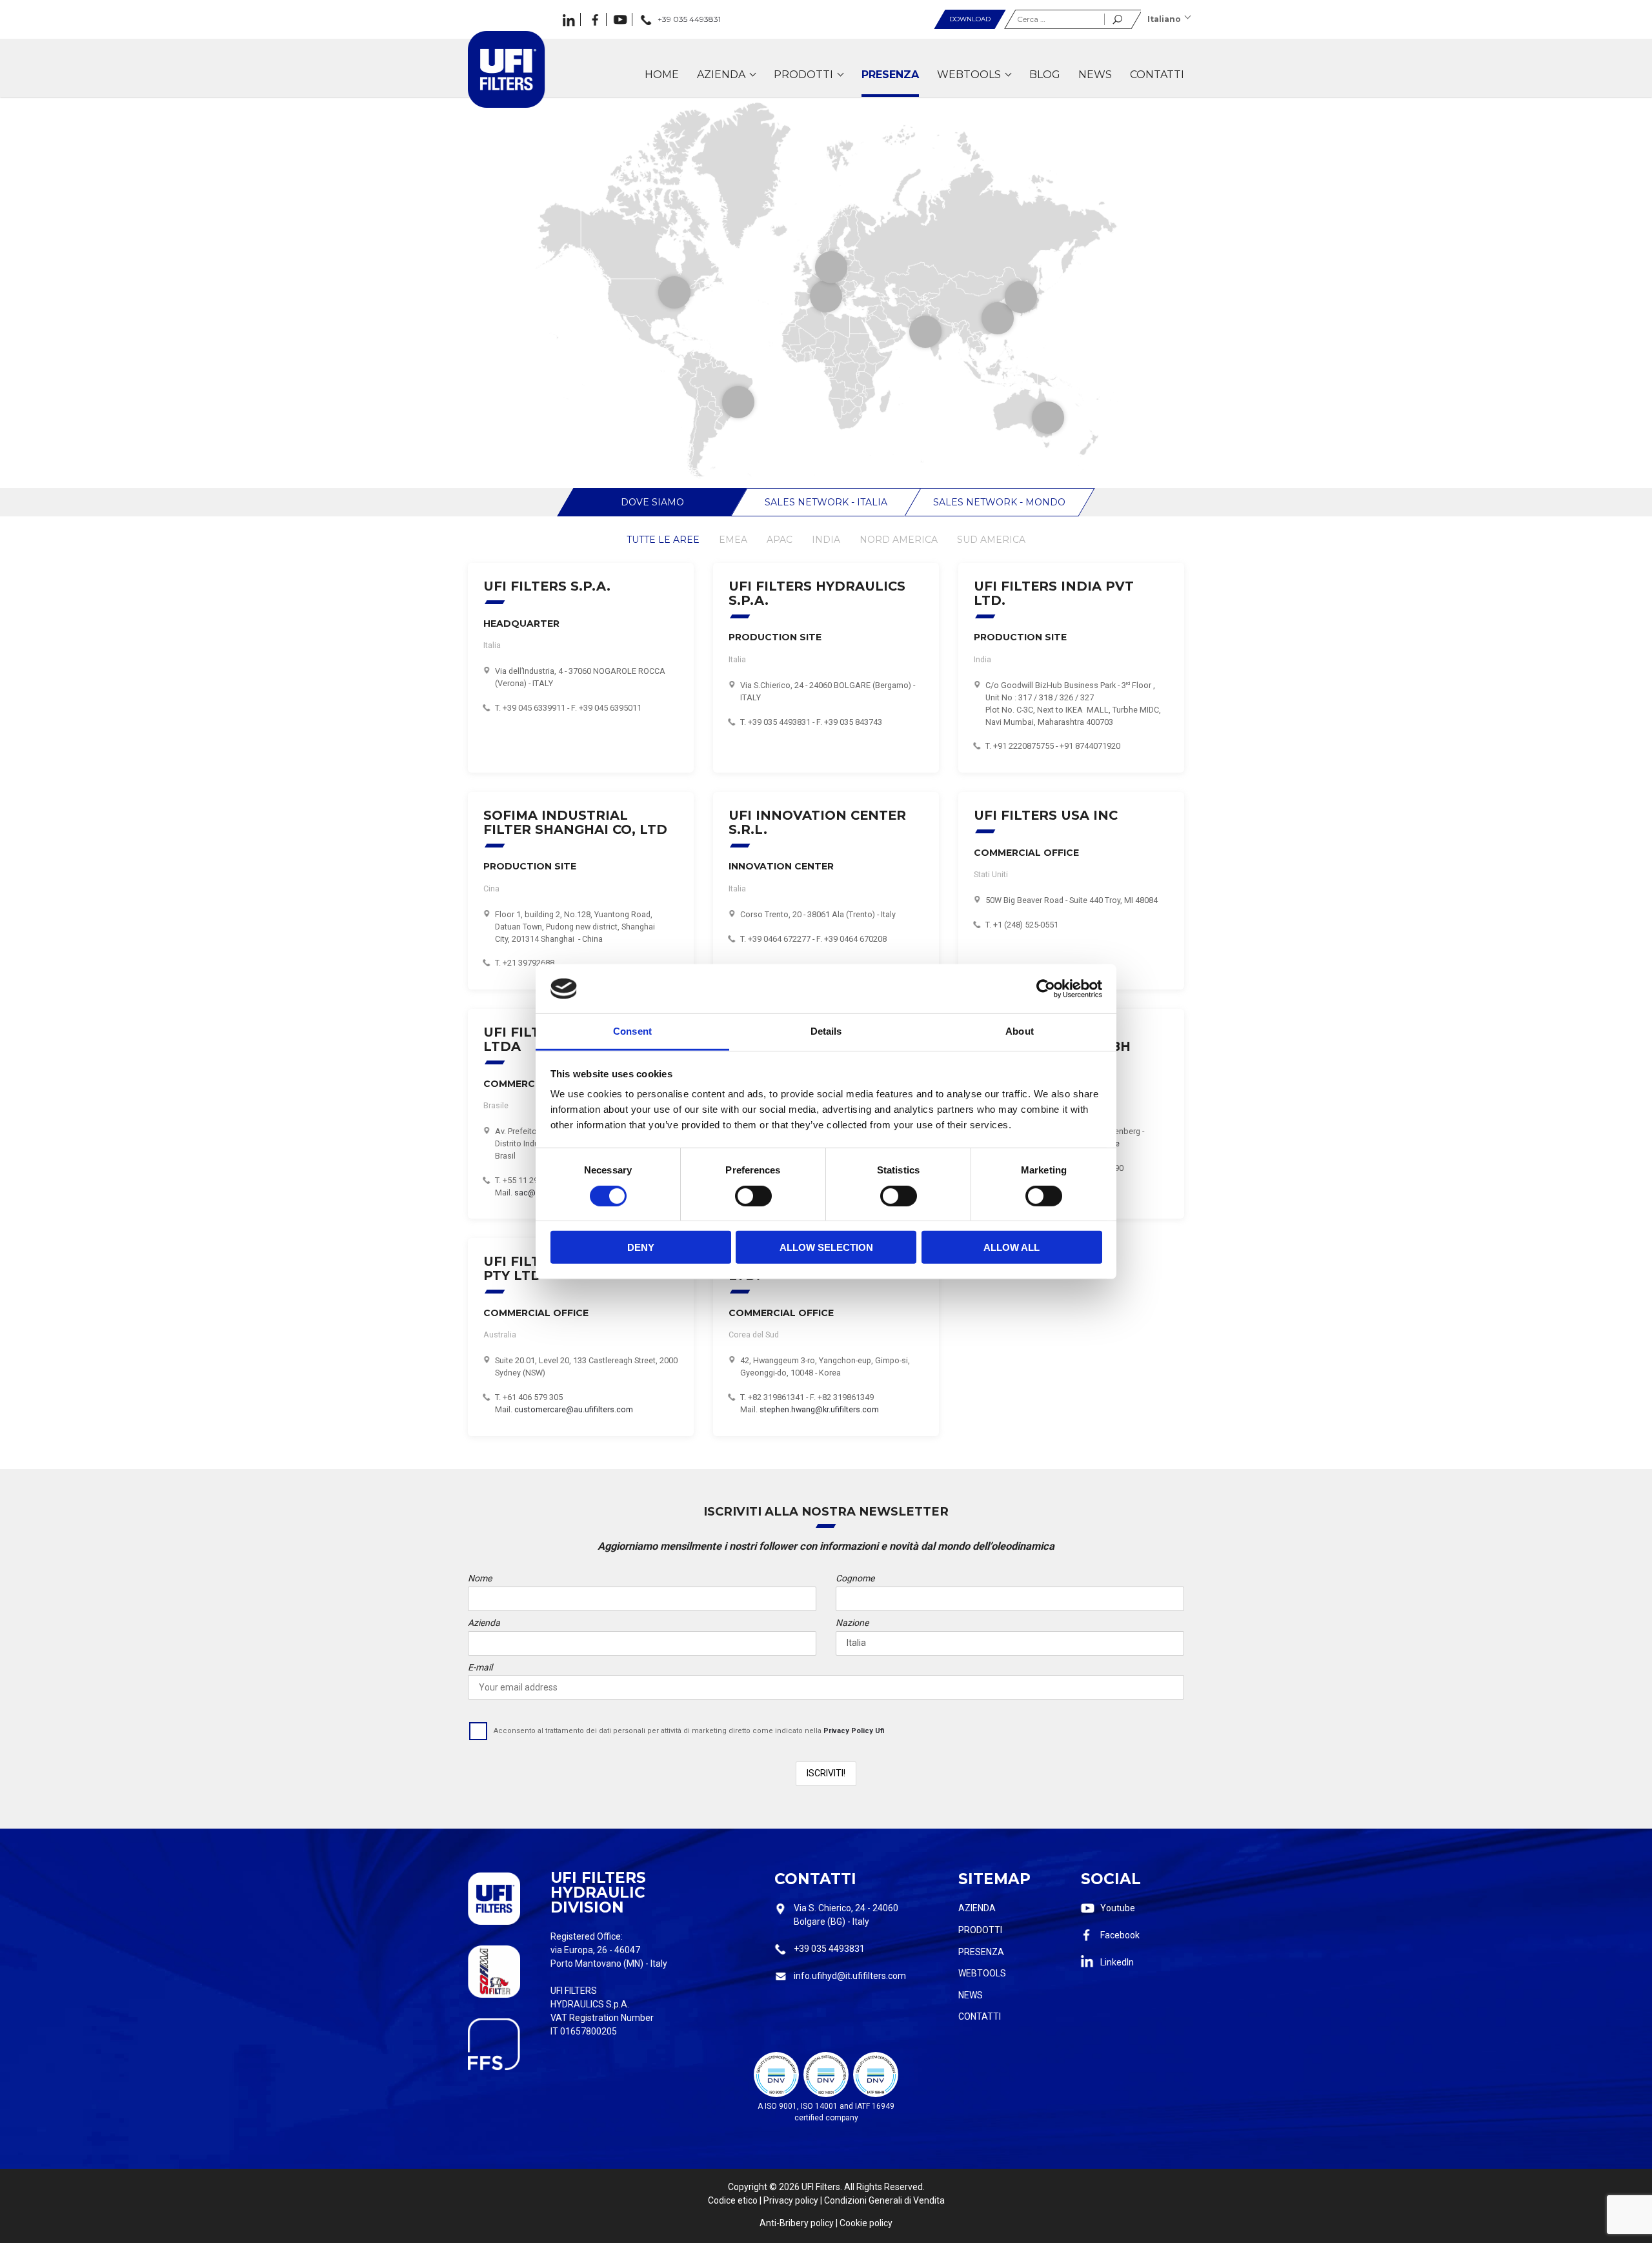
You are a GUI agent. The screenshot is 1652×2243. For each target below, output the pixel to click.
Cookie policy (866, 2223)
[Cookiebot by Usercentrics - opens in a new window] (1046, 989)
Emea (733, 540)
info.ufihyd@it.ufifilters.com (850, 1976)
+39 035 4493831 (829, 1949)
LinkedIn (1117, 1962)
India (826, 540)
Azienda (977, 1908)
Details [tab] (826, 1031)
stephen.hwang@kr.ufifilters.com (819, 1409)
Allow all (1012, 1247)
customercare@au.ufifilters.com (574, 1409)
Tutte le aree (663, 540)
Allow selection (826, 1247)
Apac (780, 540)
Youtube (1118, 1908)
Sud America (991, 540)
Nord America (899, 540)
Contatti (980, 2016)
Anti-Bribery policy (797, 2223)
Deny (641, 1247)
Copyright (748, 2187)
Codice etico (733, 2200)
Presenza (981, 1952)
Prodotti (980, 1930)
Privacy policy (791, 2200)
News (971, 1995)
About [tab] (1020, 1031)
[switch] (753, 1195)
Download (970, 19)
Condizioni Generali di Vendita (884, 2200)
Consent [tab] (632, 1031)
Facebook (1120, 1935)
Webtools (982, 1973)
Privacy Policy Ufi (854, 1731)
